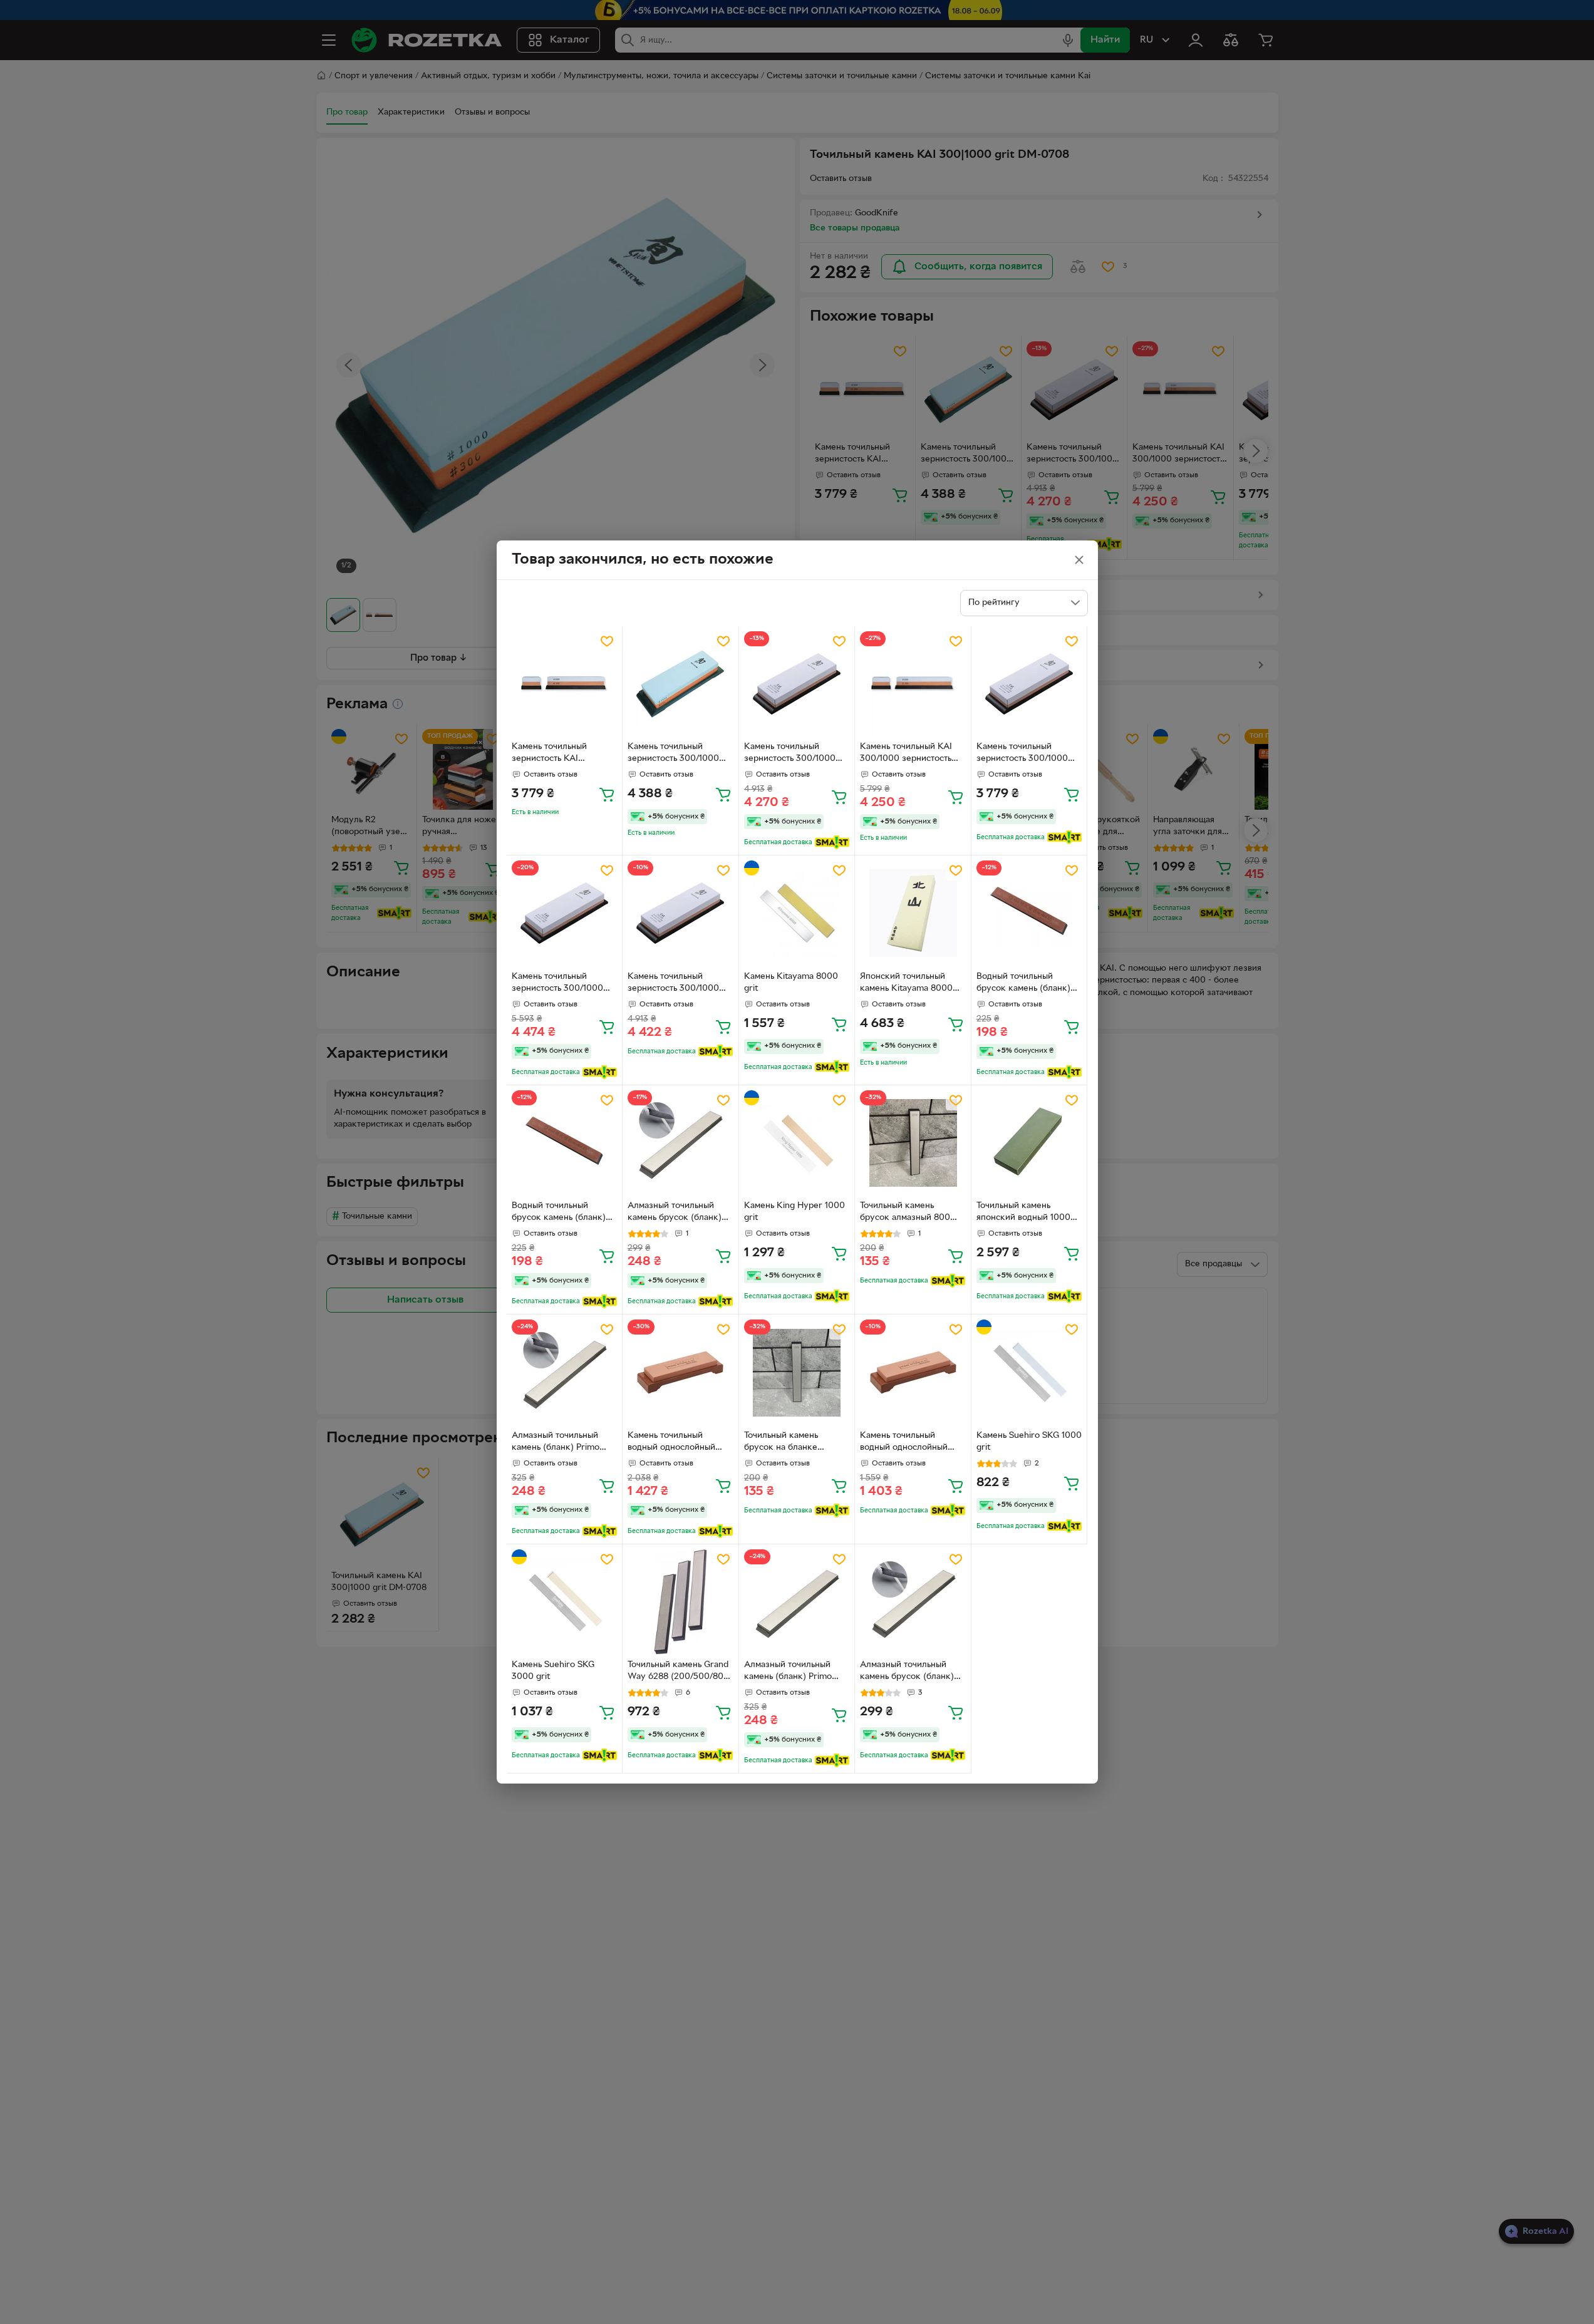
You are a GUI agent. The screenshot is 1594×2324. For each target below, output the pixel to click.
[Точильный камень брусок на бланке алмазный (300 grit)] (797, 1372)
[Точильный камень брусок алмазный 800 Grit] (913, 1143)
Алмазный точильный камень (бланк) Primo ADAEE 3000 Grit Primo (792, 1672)
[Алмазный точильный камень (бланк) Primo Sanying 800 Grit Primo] (565, 1372)
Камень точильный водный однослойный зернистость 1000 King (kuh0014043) (674, 1443)
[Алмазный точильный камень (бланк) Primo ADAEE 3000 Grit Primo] (797, 1602)
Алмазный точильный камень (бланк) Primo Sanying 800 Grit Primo (558, 1443)
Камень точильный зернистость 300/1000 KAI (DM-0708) (673, 754)
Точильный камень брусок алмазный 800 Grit (905, 1213)
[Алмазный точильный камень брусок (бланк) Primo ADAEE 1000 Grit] (913, 1602)
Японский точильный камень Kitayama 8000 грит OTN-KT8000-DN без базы (906, 984)
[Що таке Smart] (832, 842)
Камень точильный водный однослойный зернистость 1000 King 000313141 (906, 1443)
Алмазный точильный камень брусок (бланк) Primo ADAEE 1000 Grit (907, 1672)
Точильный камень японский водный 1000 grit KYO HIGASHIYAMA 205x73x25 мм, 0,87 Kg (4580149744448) (1025, 1213)
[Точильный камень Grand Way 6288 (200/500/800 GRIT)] (681, 1602)
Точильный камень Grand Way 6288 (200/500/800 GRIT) (678, 1672)
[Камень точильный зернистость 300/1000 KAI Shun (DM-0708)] (1029, 684)
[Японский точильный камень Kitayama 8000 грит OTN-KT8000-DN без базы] (913, 913)
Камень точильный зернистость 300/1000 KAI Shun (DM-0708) (1022, 754)
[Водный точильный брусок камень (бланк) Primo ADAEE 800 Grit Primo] (1029, 913)
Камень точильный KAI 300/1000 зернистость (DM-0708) (906, 754)
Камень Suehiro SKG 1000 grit (1029, 1442)
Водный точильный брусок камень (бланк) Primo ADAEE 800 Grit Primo (1023, 984)
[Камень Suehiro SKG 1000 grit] (1029, 1372)
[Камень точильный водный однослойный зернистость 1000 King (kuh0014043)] (681, 1372)
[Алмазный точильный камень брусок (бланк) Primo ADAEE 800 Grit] (681, 1143)
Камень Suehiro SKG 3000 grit (553, 1671)
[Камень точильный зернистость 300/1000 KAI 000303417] (681, 913)
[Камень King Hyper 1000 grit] (797, 1143)
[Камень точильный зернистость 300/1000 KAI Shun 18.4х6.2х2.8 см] (797, 684)
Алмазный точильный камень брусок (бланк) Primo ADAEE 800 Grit (675, 1213)
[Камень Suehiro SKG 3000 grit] (565, 1602)
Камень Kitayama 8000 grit (791, 983)
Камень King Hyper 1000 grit (794, 1212)
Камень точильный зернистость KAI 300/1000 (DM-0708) (555, 754)
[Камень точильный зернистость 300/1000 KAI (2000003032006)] (565, 913)
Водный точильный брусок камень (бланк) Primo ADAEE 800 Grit (559, 1213)
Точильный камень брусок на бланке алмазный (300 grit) (784, 1443)
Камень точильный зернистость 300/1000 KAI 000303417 (673, 984)
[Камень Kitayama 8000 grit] (797, 913)
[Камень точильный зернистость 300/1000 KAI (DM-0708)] (681, 684)
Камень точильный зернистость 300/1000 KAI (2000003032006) (558, 984)
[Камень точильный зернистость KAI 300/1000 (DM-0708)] (565, 684)
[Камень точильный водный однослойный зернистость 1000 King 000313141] (913, 1372)
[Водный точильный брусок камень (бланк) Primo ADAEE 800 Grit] (565, 1143)
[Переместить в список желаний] (607, 641)
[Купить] (607, 794)
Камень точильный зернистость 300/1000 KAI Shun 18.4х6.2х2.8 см (795, 754)
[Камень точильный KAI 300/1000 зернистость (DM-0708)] (913, 684)
